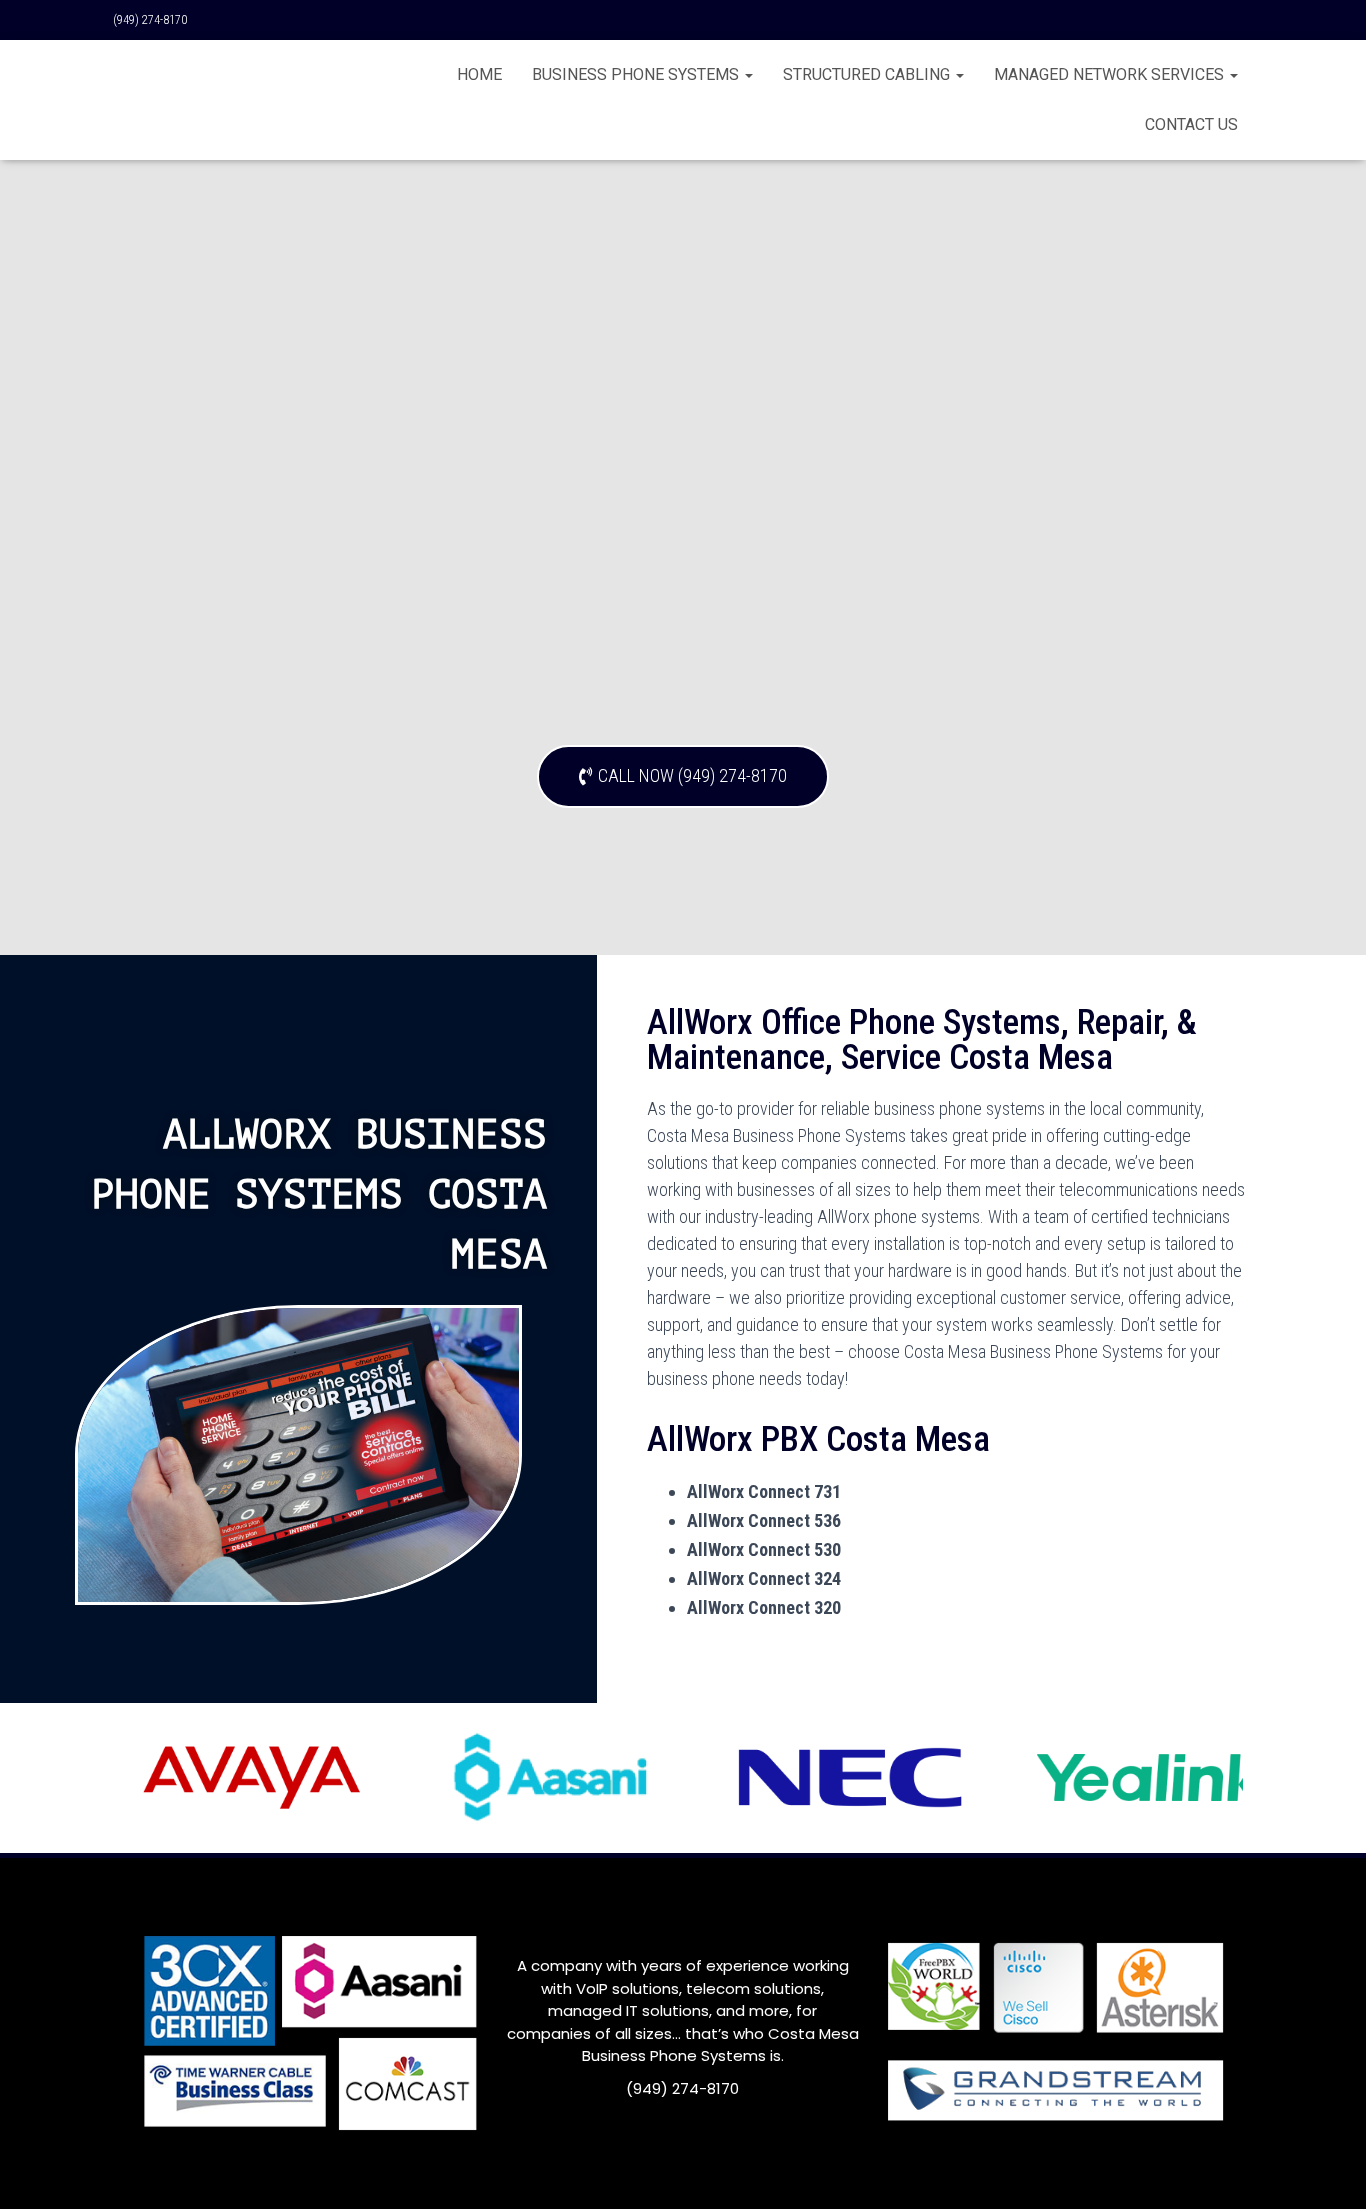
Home (479, 74)
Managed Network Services (1111, 74)
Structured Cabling (868, 74)
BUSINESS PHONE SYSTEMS (637, 74)
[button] (683, 776)
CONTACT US (1191, 124)
